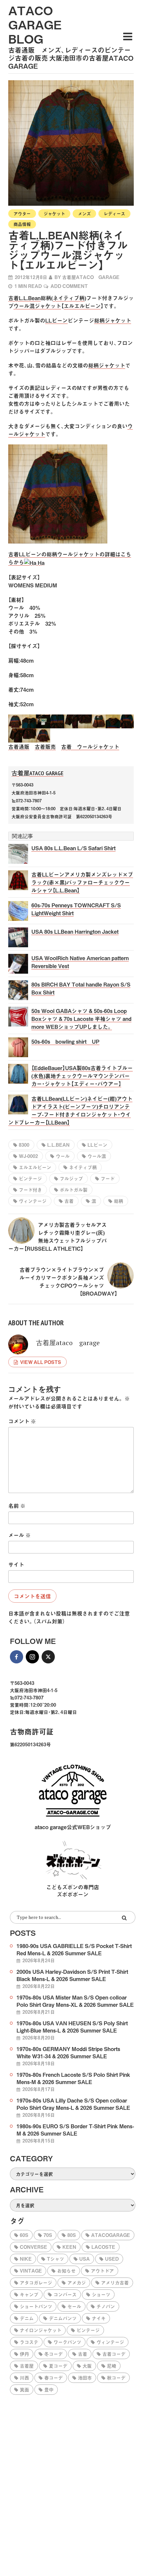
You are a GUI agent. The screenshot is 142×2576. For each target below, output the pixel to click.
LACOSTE (103, 2247)
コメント (22, 1421)
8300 (24, 1145)
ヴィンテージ (33, 1201)
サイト (16, 1564)
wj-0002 (28, 1156)
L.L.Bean (58, 1145)
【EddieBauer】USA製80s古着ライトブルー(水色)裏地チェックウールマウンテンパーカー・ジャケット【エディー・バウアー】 (82, 1076)
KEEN (69, 2247)
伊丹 (24, 2354)
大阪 (87, 2366)
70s (48, 2235)
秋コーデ (116, 2378)
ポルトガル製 (74, 1190)
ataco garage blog (35, 24)
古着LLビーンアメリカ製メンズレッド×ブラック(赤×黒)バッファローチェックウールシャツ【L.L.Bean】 (82, 882)
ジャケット (54, 213)
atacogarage (111, 2235)
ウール (63, 1156)
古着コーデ (114, 2354)
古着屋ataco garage (91, 277)
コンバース (65, 2294)
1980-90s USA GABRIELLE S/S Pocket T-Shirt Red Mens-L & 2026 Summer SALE (74, 1949)
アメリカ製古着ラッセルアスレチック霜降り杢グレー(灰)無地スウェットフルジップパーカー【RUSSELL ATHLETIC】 (57, 1236)
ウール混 (97, 1156)
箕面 (24, 2389)
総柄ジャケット (113, 320)
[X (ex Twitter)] (48, 1657)
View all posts (41, 1362)
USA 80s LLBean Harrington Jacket (75, 931)
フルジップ (71, 1178)
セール (74, 2306)
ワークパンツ (67, 2342)
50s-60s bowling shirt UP (65, 1041)
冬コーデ (53, 2354)
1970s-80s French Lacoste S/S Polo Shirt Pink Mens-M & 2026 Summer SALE (73, 2078)
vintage (31, 2271)
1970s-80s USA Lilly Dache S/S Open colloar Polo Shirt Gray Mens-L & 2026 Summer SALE (73, 2104)
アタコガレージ (36, 2282)
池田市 (85, 2378)
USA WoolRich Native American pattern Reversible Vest (80, 962)
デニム (27, 2318)
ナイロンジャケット (41, 2330)
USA (85, 2259)
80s (72, 2235)
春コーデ (53, 2378)
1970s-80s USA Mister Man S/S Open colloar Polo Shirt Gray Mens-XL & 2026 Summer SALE (75, 2001)
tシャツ (55, 2259)
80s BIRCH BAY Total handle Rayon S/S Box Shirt (81, 988)
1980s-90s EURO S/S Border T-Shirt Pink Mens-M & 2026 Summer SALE (75, 2130)
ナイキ (99, 2318)
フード (108, 1178)
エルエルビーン (82, 306)
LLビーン (56, 320)
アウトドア (102, 2271)
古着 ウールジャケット (90, 747)
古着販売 (45, 747)
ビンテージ (30, 1178)
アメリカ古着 (115, 2282)
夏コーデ (58, 2366)
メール (19, 1535)
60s (24, 2235)
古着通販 (19, 747)
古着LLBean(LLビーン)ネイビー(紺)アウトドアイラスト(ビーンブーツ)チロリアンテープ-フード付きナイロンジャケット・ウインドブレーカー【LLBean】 (70, 1110)
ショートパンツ (36, 2306)
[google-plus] (64, 1657)
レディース (114, 213)
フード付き (30, 1190)
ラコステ (29, 2342)
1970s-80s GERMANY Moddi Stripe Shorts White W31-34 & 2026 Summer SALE (68, 2052)
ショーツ (101, 2294)
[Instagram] (32, 1657)
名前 (17, 1506)
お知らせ (66, 2271)
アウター (22, 213)
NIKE (26, 2259)
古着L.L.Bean (24, 298)
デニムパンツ (63, 2318)
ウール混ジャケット (37, 306)
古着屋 (27, 2366)
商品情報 (22, 224)
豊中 (49, 2389)
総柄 (119, 1201)
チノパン (106, 2306)
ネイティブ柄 (69, 298)
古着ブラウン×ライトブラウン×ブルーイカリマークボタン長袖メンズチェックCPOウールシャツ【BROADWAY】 (68, 1281)
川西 (24, 2378)
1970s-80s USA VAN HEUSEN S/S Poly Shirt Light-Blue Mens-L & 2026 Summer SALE (72, 2027)
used (112, 2259)
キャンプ (29, 2294)
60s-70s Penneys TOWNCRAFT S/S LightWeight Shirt (76, 909)
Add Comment (69, 286)
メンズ (84, 213)
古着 (69, 1201)
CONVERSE (34, 2247)
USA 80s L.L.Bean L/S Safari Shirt (73, 848)
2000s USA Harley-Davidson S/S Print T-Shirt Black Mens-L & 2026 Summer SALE (72, 1975)
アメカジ (77, 2282)
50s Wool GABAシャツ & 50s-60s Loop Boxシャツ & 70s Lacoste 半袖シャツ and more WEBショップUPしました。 (81, 1019)
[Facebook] (17, 1657)
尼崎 (112, 2366)
